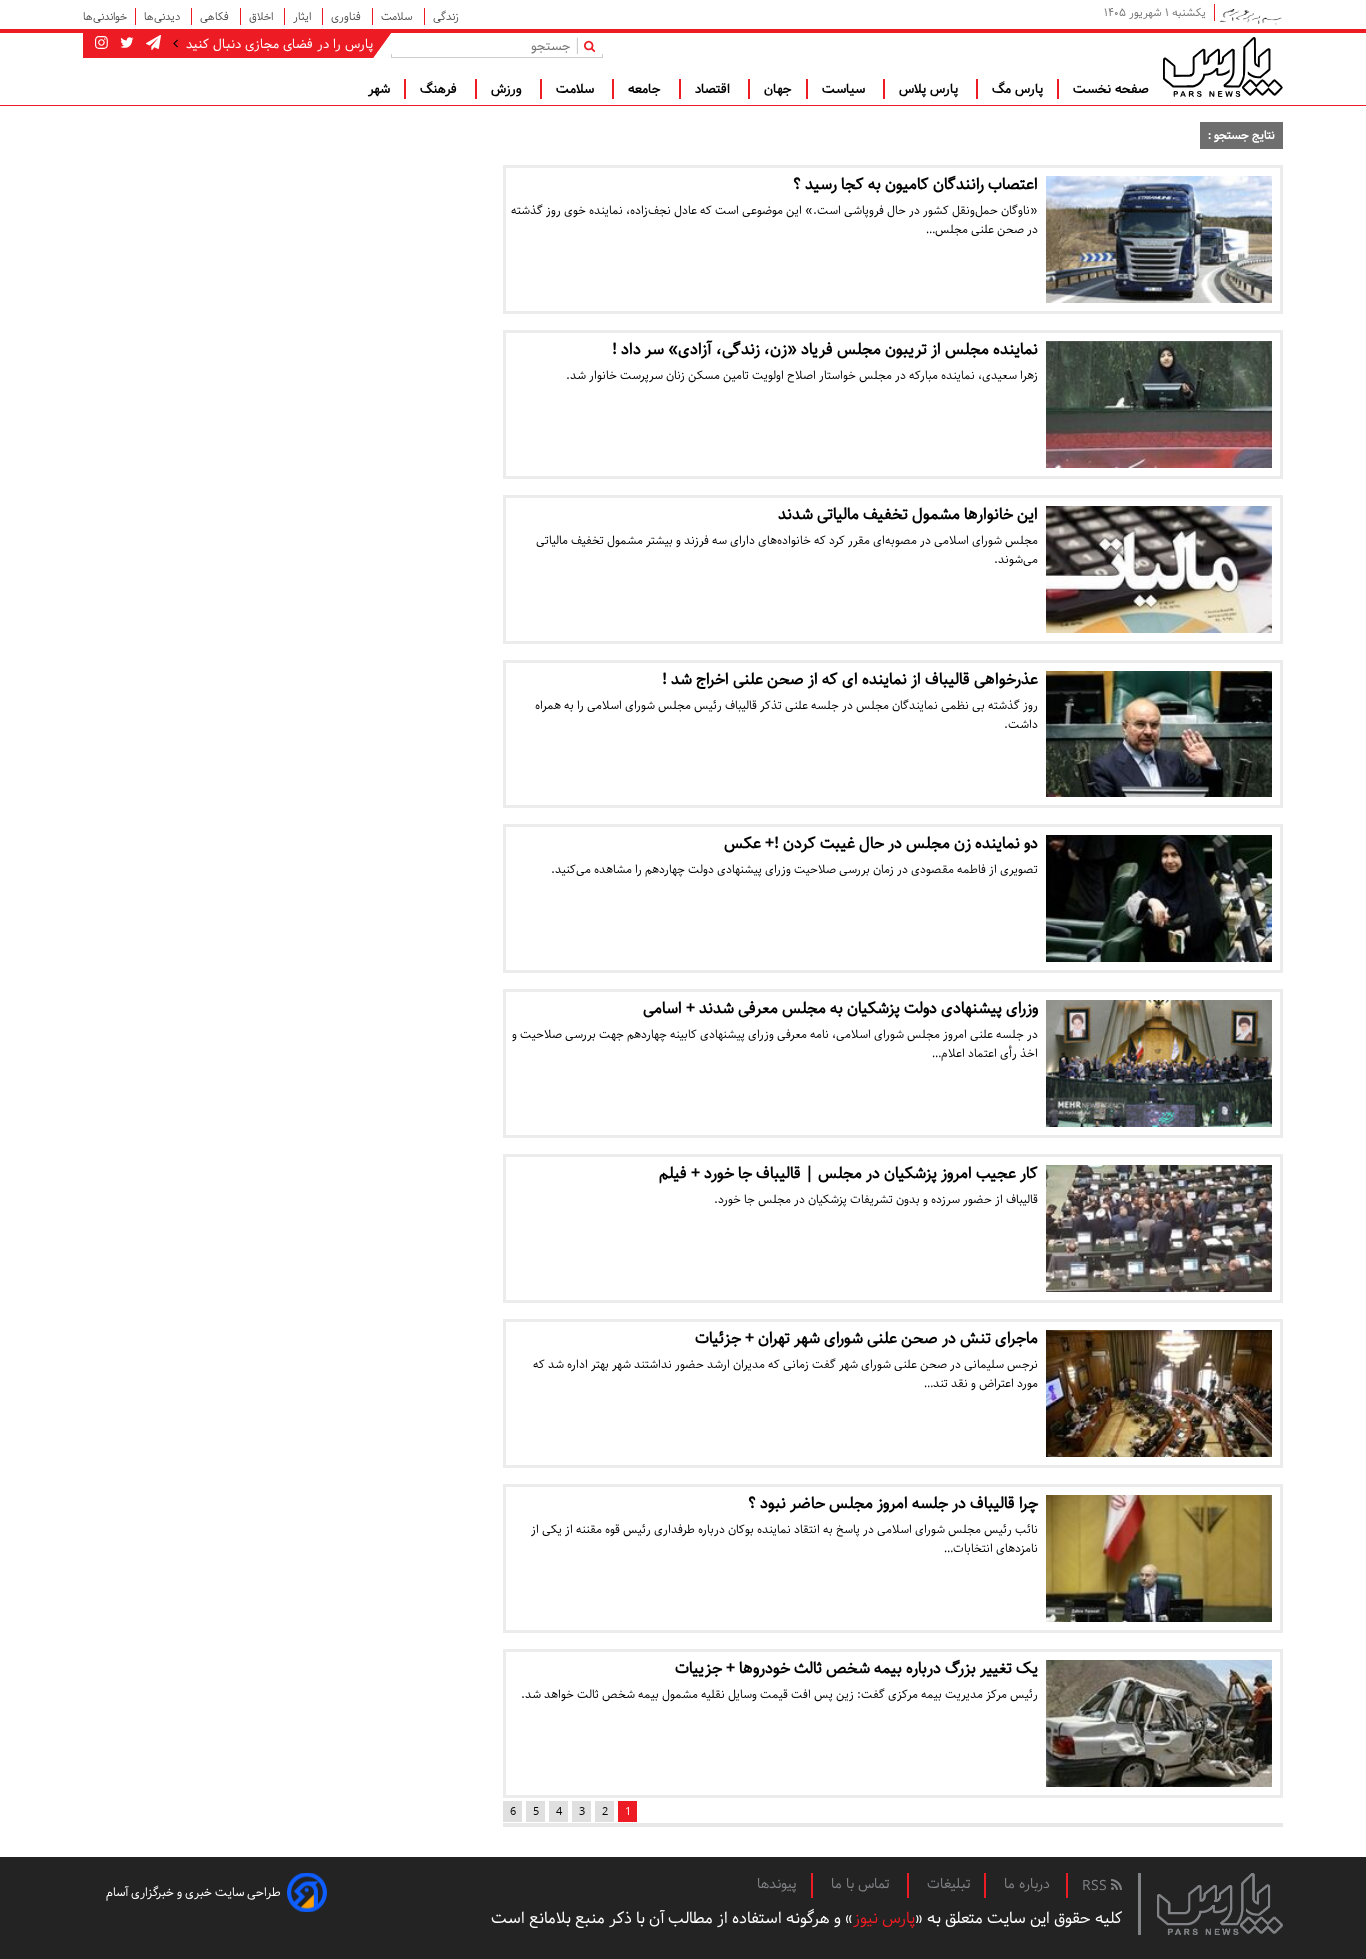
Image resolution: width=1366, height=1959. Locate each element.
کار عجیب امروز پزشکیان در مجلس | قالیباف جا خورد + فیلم (848, 1173)
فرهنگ (440, 89)
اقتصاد (714, 89)
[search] (593, 45)
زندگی (446, 16)
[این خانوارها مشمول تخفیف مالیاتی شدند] (1159, 569)
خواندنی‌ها (105, 16)
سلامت (398, 16)
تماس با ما (862, 1884)
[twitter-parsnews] (125, 44)
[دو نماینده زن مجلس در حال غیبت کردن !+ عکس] (1159, 898)
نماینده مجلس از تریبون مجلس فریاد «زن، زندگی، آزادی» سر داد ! (825, 349)
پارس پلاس (930, 89)
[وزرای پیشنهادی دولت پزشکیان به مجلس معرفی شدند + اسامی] (1159, 1063)
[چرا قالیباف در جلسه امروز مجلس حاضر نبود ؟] (1159, 1558)
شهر (379, 89)
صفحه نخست (1111, 89)
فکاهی (216, 16)
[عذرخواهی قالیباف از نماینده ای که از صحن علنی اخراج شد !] (1159, 734)
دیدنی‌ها (163, 16)
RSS (1096, 1886)
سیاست (845, 89)
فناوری (347, 16)
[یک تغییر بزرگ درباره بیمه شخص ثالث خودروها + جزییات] (1159, 1723)
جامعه (646, 89)
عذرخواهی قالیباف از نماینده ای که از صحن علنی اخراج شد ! (850, 679)
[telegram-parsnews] (151, 44)
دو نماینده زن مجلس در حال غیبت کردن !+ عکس (881, 843)
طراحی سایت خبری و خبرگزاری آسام (193, 1892)
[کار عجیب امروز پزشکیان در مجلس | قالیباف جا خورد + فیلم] (1159, 1228)
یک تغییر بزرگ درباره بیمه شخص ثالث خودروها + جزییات (856, 1668)
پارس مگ (1017, 89)
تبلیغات (948, 1884)
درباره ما (1027, 1884)
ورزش (508, 89)
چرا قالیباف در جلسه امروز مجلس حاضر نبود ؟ (893, 1503)
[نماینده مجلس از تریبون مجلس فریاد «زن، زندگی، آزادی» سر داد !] (1159, 404)
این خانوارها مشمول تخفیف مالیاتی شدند (908, 514)
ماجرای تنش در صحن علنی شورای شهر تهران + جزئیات (866, 1338)
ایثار (303, 16)
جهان (778, 89)
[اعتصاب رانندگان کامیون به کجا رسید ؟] (1159, 239)
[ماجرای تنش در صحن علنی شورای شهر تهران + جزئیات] (1159, 1393)
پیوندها (777, 1884)
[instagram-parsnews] (101, 44)
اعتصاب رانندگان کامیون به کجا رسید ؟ (915, 184)
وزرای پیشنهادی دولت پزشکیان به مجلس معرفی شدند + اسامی (840, 1008)
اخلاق (262, 16)
